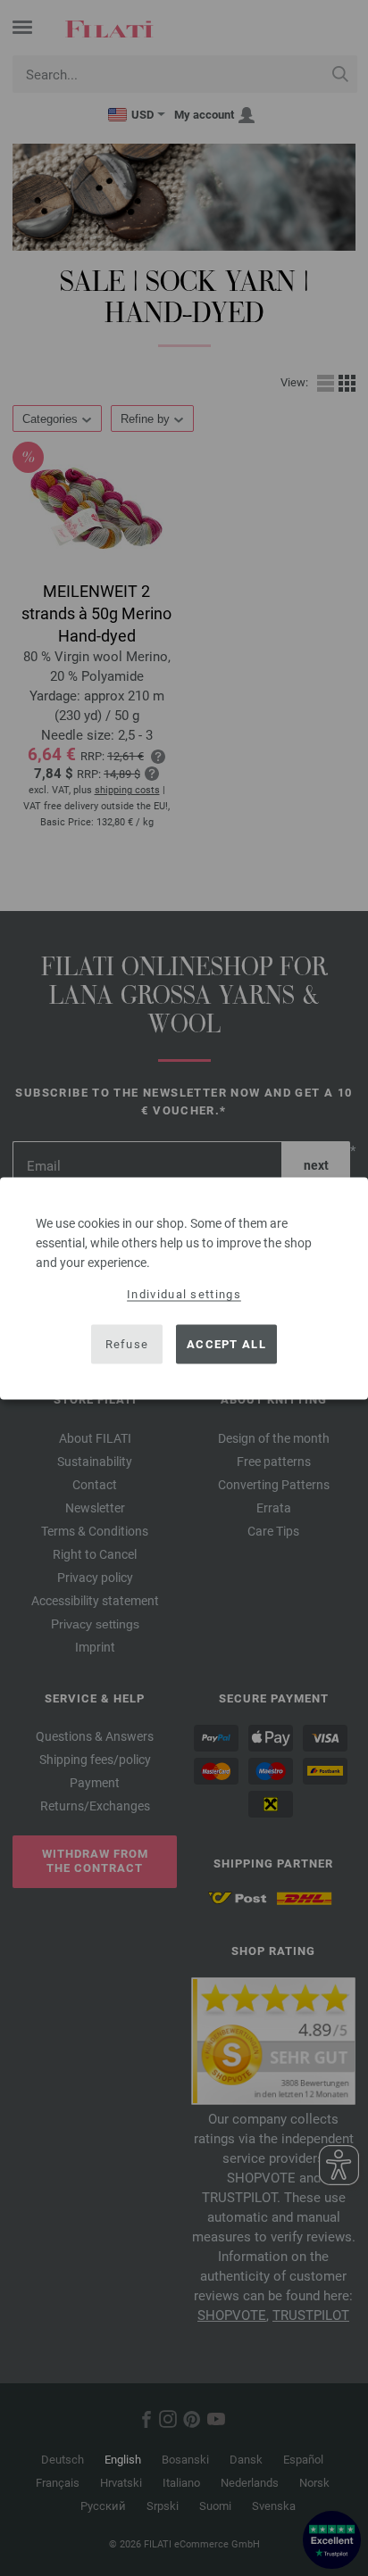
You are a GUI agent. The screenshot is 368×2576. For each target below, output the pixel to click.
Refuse (127, 1344)
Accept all (226, 1344)
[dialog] (184, 1288)
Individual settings (184, 1293)
